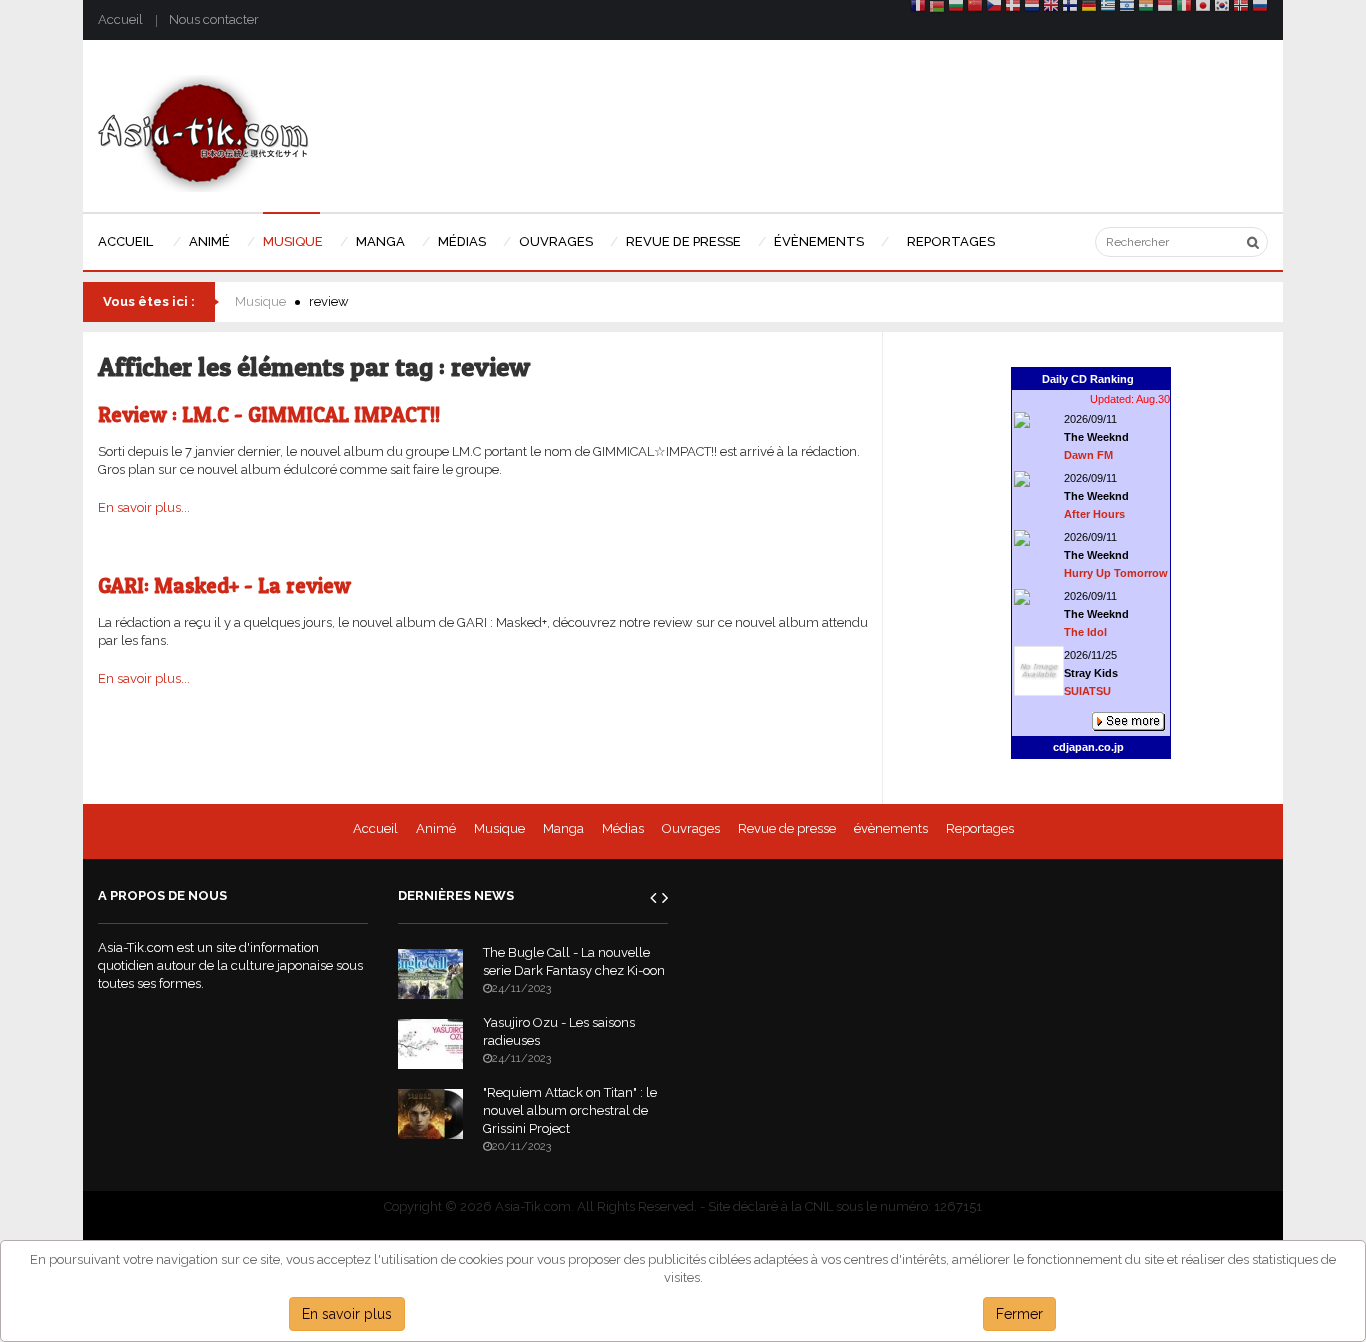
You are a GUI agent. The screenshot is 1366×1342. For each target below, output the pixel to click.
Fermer (1019, 1314)
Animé (436, 828)
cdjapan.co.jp (1088, 747)
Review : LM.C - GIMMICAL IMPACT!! (269, 414)
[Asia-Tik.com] (203, 132)
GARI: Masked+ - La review (224, 585)
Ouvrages (691, 828)
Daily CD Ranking (1088, 379)
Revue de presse (787, 828)
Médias (623, 828)
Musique (260, 301)
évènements (891, 828)
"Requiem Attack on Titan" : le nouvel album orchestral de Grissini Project (570, 1110)
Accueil (120, 19)
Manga (563, 828)
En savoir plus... (144, 507)
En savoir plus (347, 1314)
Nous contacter (214, 19)
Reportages (980, 828)
